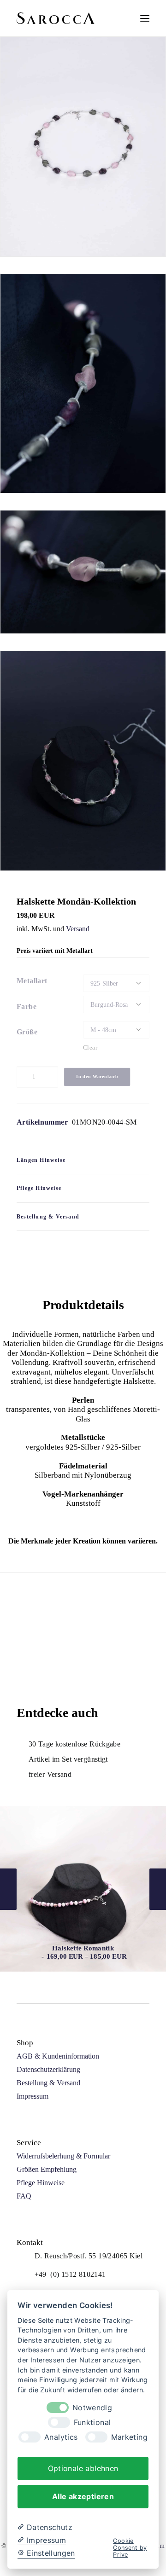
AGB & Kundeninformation (58, 2056)
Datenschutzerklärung (48, 2069)
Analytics (61, 2437)
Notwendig (92, 2408)
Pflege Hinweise (41, 2183)
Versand (78, 929)
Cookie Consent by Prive (130, 2548)
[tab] (83, 1160)
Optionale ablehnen (83, 2468)
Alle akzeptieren (83, 2496)
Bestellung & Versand (48, 2083)
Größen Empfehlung (47, 2169)
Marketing (129, 2437)
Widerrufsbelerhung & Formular (63, 2156)
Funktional (92, 2422)
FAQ (24, 2196)
